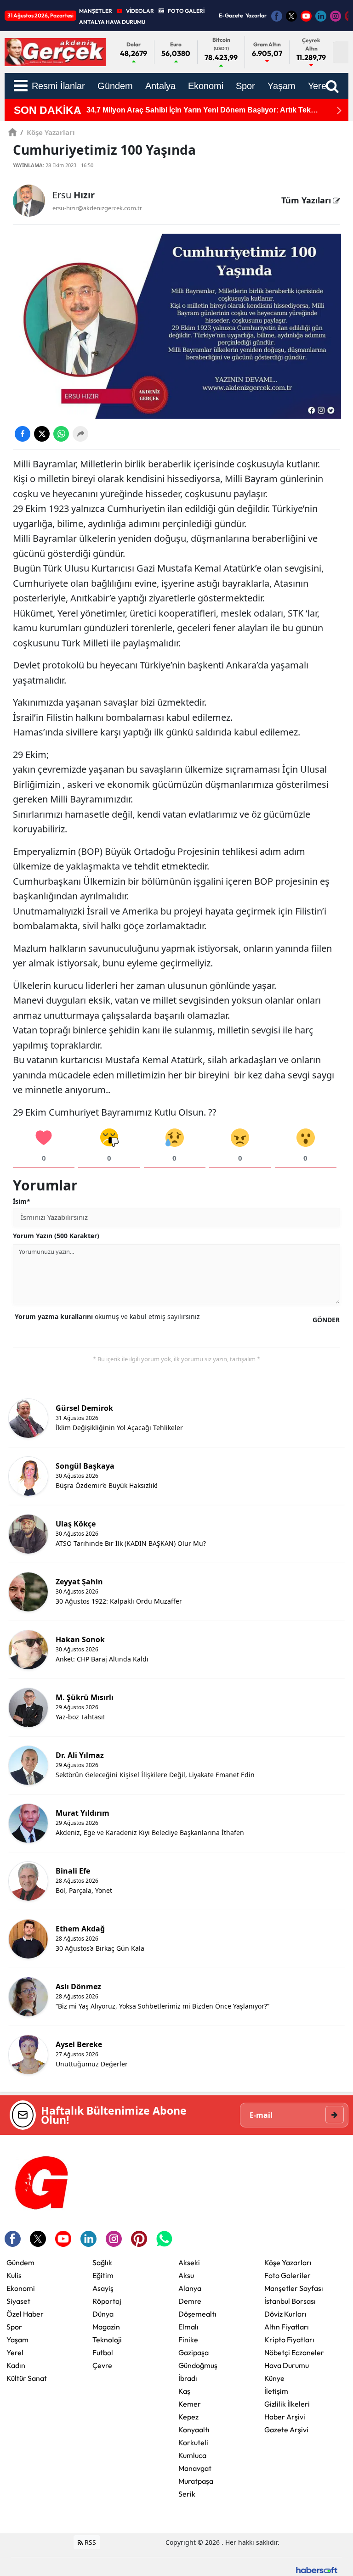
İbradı (188, 2378)
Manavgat (195, 2468)
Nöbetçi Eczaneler (294, 2352)
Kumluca (192, 2455)
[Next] (339, 110)
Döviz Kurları (285, 2314)
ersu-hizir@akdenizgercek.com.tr (97, 208)
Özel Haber (25, 2314)
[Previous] (77, 110)
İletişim (276, 2391)
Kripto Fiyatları (289, 2340)
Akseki (189, 2262)
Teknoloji (107, 2340)
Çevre (102, 2365)
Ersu (74, 195)
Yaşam (17, 2340)
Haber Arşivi (285, 2417)
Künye (274, 2378)
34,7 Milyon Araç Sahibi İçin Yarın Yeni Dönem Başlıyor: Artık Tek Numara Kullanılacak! (199, 110)
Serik (187, 2494)
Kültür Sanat (27, 2378)
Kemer (190, 2404)
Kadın (16, 2365)
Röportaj (107, 2301)
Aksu (186, 2275)
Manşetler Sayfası (294, 2288)
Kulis (14, 2275)
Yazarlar (256, 15)
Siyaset (18, 2301)
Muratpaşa (196, 2481)
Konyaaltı (194, 2430)
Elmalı (188, 2327)
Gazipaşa (194, 2352)
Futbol (103, 2352)
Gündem (20, 2262)
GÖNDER (326, 1320)
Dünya (103, 2314)
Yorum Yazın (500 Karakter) (56, 1236)
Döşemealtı (197, 2314)
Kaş (184, 2391)
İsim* (22, 1201)
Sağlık (102, 2262)
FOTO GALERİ (186, 11)
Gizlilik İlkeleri (287, 2404)
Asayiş (103, 2288)
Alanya (190, 2288)
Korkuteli (193, 2442)
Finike (188, 2340)
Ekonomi (21, 2288)
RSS (89, 2542)
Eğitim (103, 2275)
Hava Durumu (287, 2365)
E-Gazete (231, 15)
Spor (14, 2327)
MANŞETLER (96, 11)
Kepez (188, 2417)
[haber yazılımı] (317, 2569)
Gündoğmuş (198, 2365)
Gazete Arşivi (286, 2430)
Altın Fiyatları (287, 2327)
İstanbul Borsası (290, 2301)
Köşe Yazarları (48, 132)
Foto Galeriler (288, 2275)
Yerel (15, 2352)
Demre (190, 2301)
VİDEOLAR (140, 11)
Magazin (106, 2327)
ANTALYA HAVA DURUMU (112, 22)
